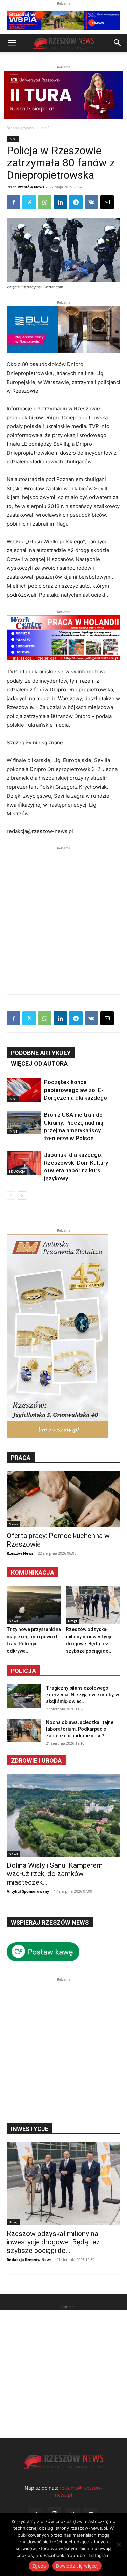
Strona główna (20, 128)
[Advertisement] (63, 915)
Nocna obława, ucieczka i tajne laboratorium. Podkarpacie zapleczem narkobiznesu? (80, 1729)
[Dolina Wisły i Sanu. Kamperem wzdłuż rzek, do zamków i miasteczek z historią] (63, 1815)
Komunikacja (33, 1573)
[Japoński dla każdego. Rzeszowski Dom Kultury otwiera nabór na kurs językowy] (24, 1163)
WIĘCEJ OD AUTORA (39, 1064)
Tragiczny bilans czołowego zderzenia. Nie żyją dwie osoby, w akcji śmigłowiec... (82, 1695)
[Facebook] (14, 202)
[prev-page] (11, 1195)
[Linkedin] (60, 202)
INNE (45, 128)
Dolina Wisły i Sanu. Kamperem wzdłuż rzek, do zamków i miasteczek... (55, 1874)
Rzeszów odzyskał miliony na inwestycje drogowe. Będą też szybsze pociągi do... (53, 2242)
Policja (23, 1671)
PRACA (21, 1458)
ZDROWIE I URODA (36, 1760)
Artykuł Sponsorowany (28, 1891)
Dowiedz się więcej (77, 2566)
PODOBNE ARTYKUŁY (41, 1053)
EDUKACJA (17, 1171)
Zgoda (39, 2566)
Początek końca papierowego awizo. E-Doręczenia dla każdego (76, 1090)
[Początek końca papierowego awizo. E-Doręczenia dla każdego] (24, 1090)
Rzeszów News (31, 187)
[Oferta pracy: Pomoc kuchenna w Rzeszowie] (63, 1499)
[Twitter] (29, 202)
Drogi (72, 1621)
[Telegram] (76, 202)
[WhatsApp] (45, 202)
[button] (12, 43)
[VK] (91, 202)
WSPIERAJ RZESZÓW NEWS (50, 1922)
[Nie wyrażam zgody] (119, 2544)
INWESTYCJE (30, 2129)
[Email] (107, 202)
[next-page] (22, 1195)
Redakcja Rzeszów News (29, 2260)
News (13, 1524)
